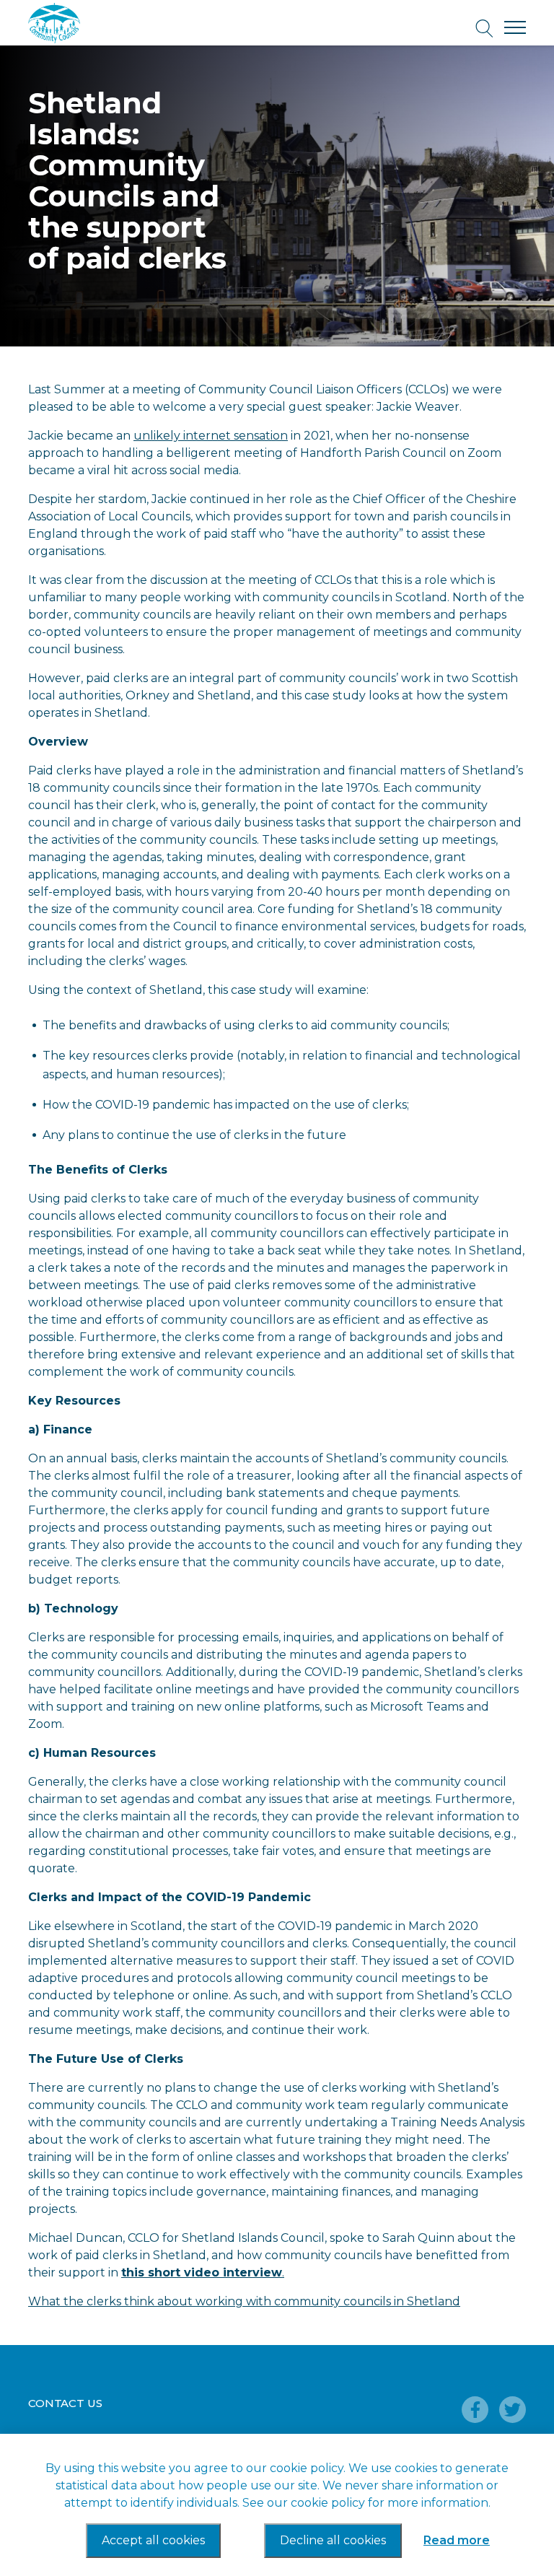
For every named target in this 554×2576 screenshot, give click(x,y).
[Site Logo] (93, 23)
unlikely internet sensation (211, 436)
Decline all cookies (333, 2540)
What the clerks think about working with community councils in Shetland (244, 2301)
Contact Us (65, 2403)
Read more (457, 2540)
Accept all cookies (153, 2540)
